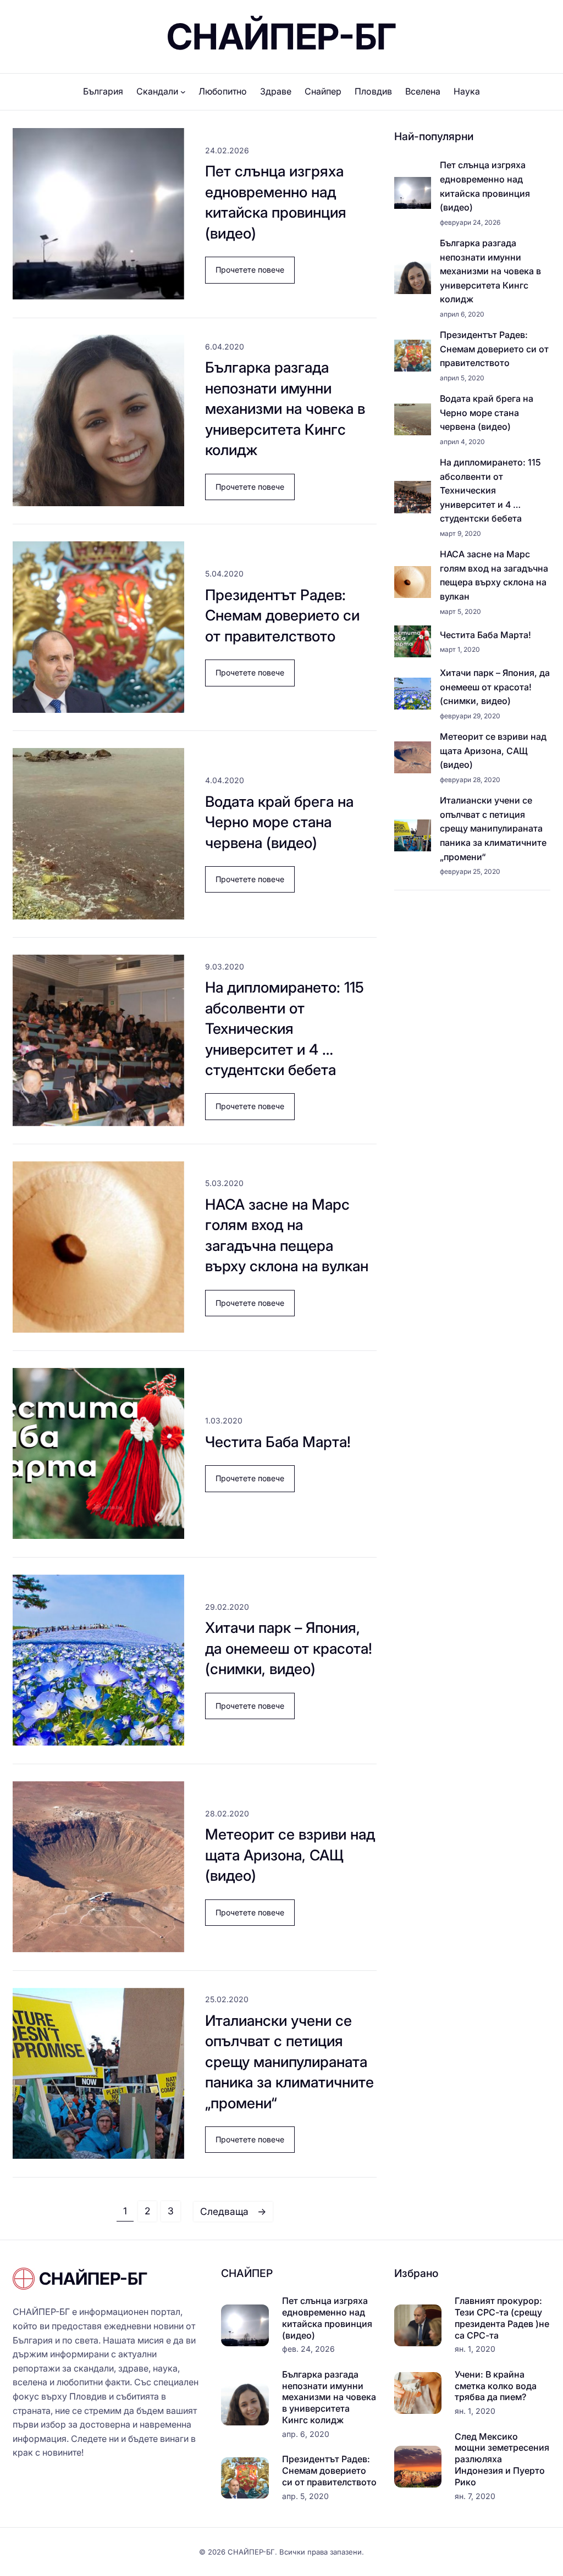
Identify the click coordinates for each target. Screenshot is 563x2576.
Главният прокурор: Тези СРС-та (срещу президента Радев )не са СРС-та (502, 2318)
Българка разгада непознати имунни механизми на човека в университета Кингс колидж (285, 408)
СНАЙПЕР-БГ (281, 37)
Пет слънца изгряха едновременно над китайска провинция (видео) (276, 202)
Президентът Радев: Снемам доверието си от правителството (282, 615)
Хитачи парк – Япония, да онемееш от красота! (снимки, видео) (289, 1648)
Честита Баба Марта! (278, 1442)
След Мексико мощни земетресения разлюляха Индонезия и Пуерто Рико (502, 2459)
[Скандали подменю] (183, 92)
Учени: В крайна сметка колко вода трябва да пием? (496, 2386)
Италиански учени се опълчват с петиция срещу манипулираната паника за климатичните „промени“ (289, 2062)
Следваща (233, 2211)
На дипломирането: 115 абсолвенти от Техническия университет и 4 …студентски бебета (285, 1028)
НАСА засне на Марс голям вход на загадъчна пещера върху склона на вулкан (287, 1235)
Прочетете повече (255, 274)
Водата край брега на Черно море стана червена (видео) (279, 822)
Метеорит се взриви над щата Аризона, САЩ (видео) (290, 1855)
